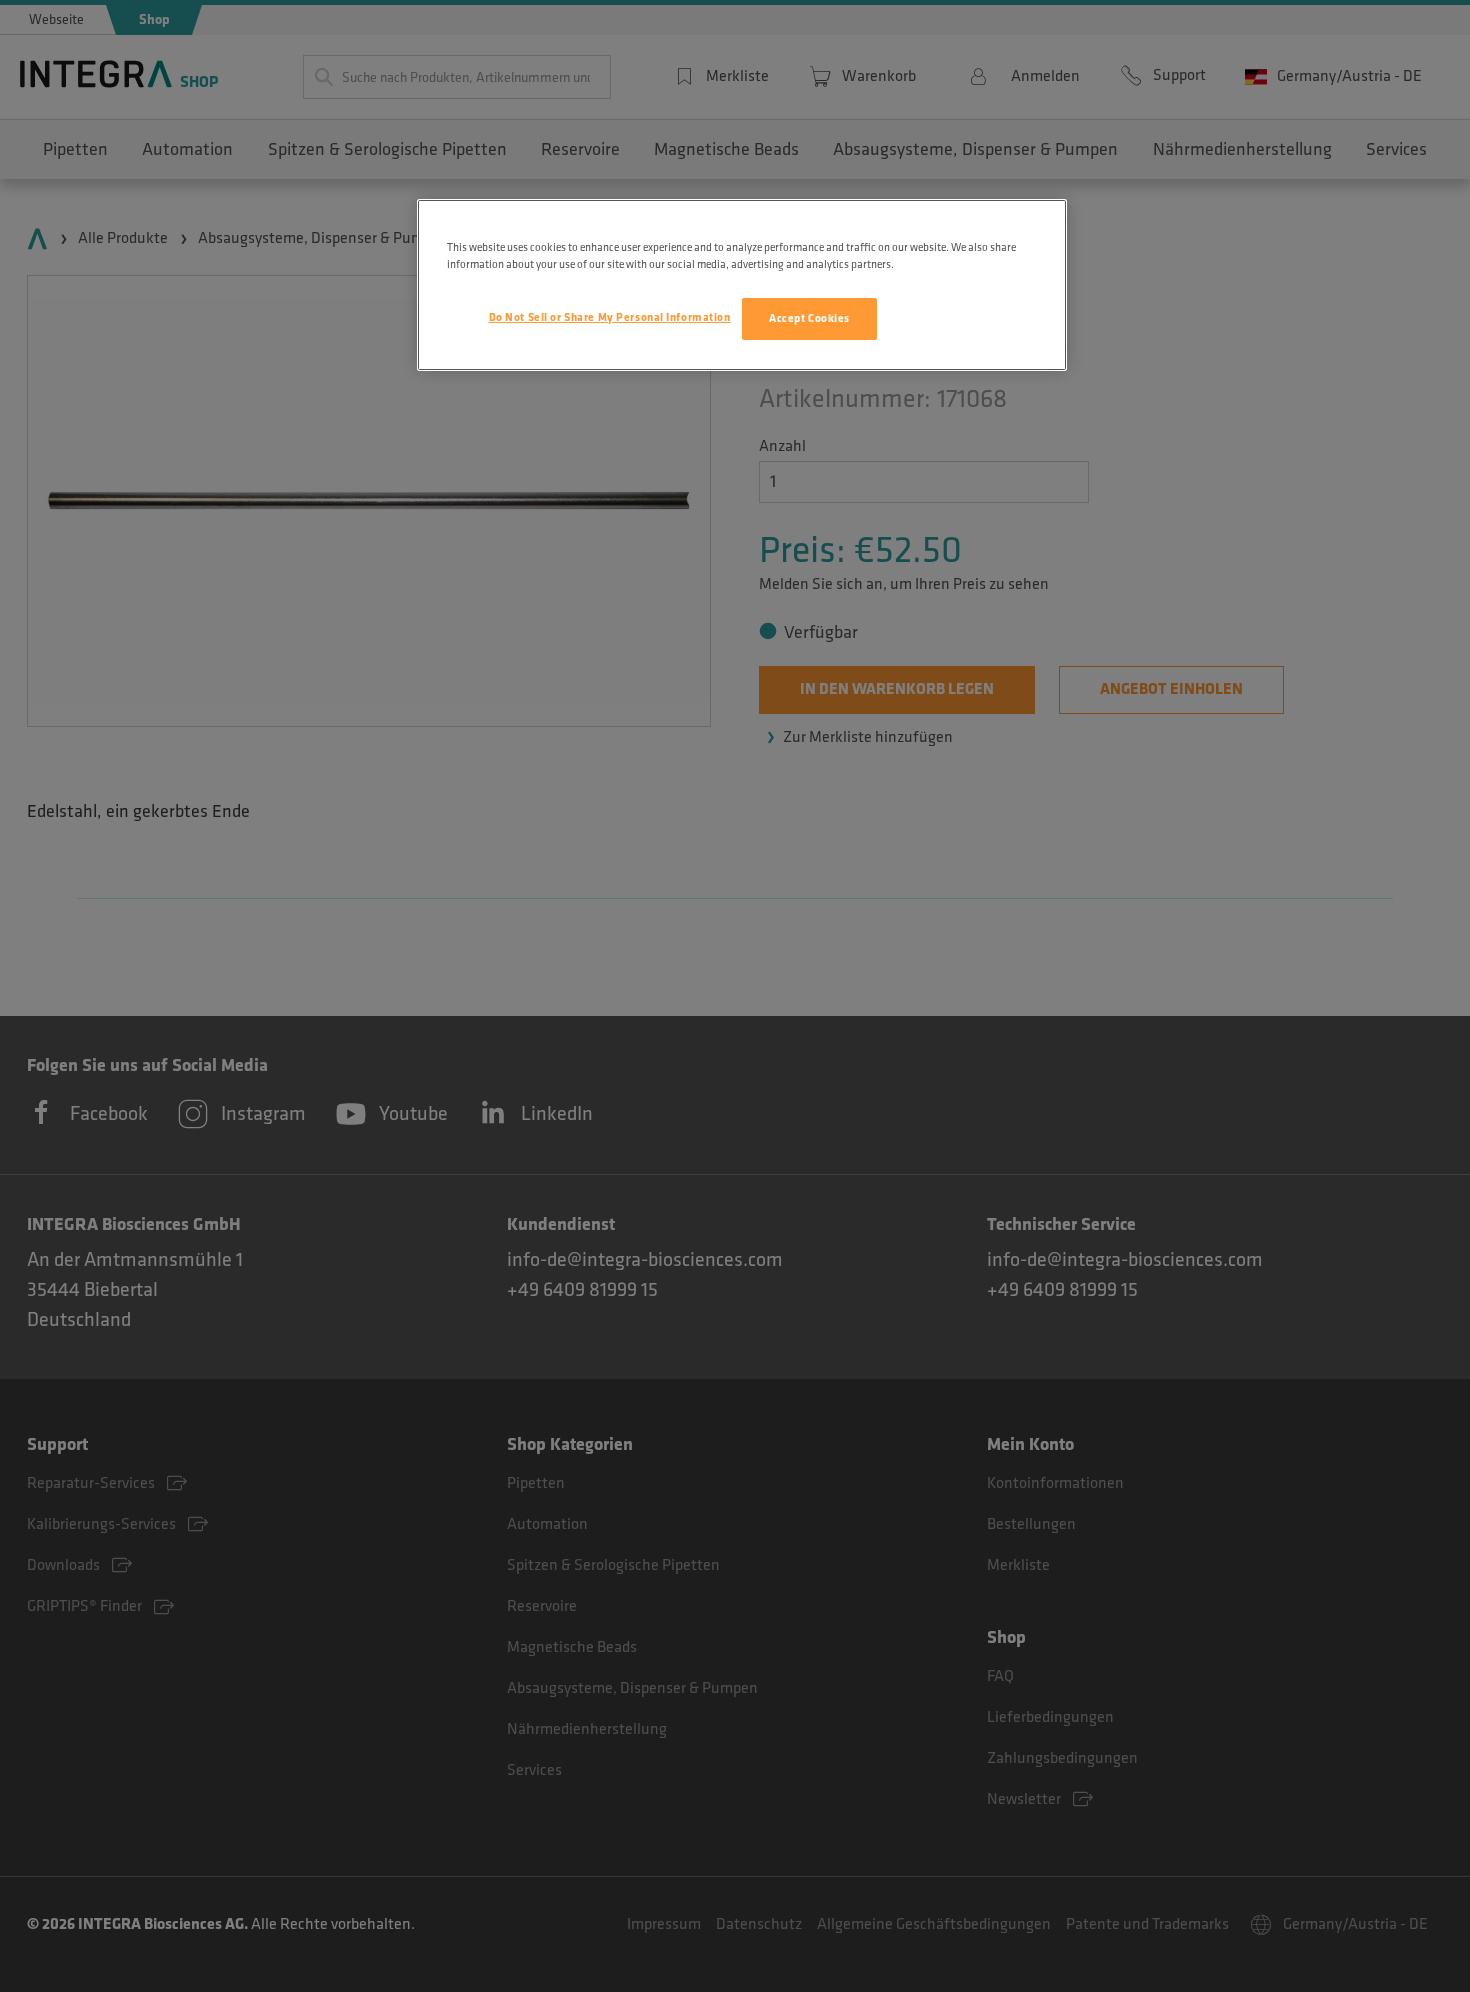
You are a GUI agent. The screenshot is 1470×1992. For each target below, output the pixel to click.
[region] (742, 285)
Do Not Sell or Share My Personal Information (610, 317)
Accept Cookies (809, 318)
